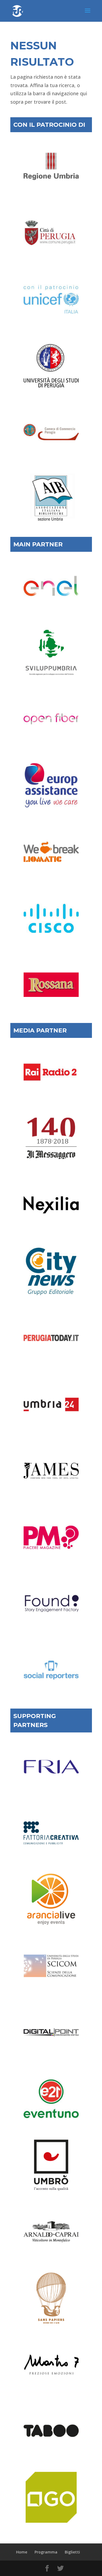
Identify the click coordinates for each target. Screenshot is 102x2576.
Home (22, 2552)
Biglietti (72, 2552)
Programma (46, 2552)
